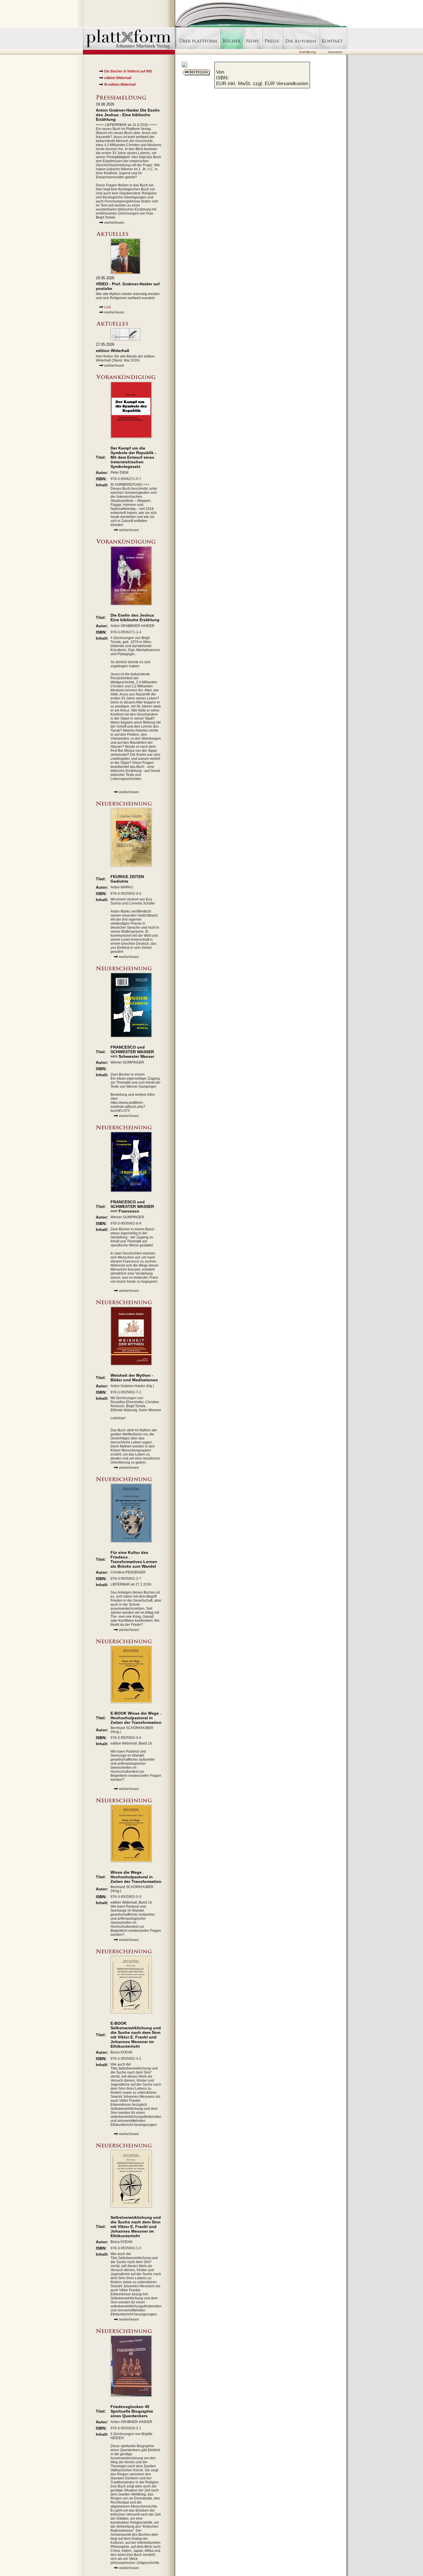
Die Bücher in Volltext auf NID (128, 71)
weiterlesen (114, 222)
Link (107, 307)
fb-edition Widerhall (120, 85)
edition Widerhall (118, 78)
